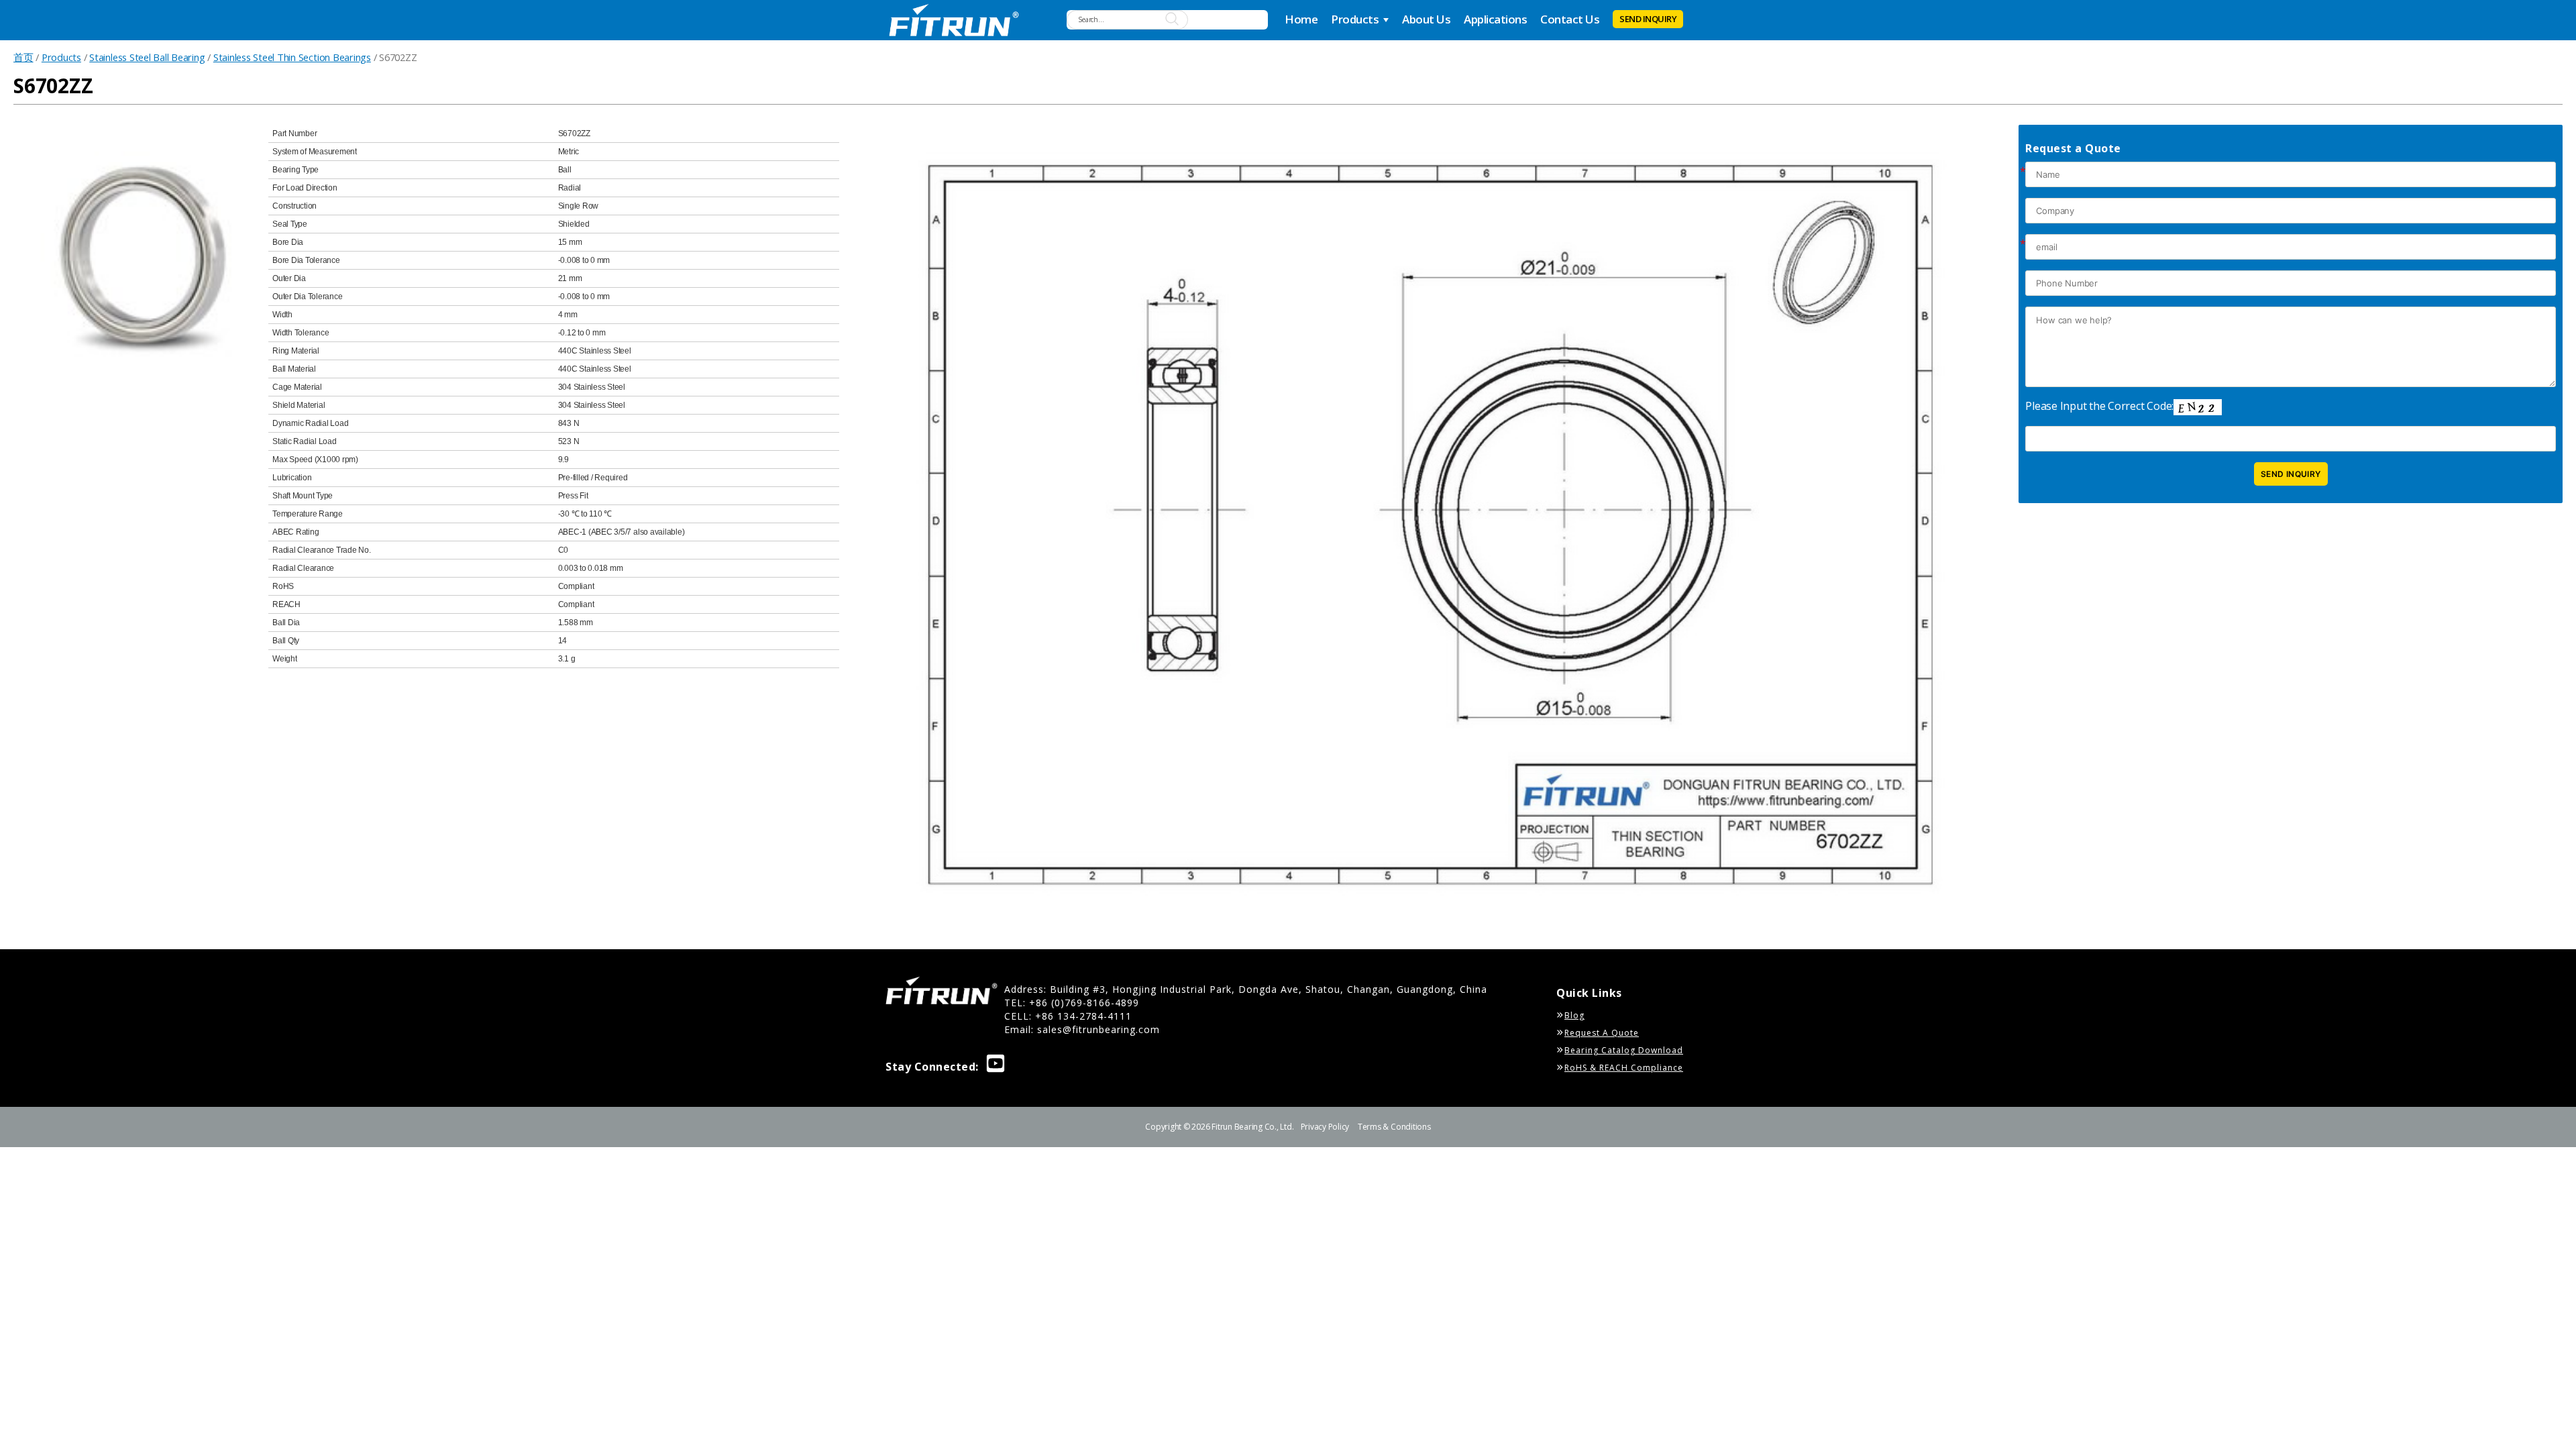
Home (1301, 19)
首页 (23, 57)
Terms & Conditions (1394, 1127)
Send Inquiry (1648, 19)
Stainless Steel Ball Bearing (147, 57)
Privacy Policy (1325, 1127)
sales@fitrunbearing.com (1098, 1029)
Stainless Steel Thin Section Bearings (292, 57)
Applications (1495, 19)
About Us (1426, 19)
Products (1355, 19)
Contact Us (1570, 19)
